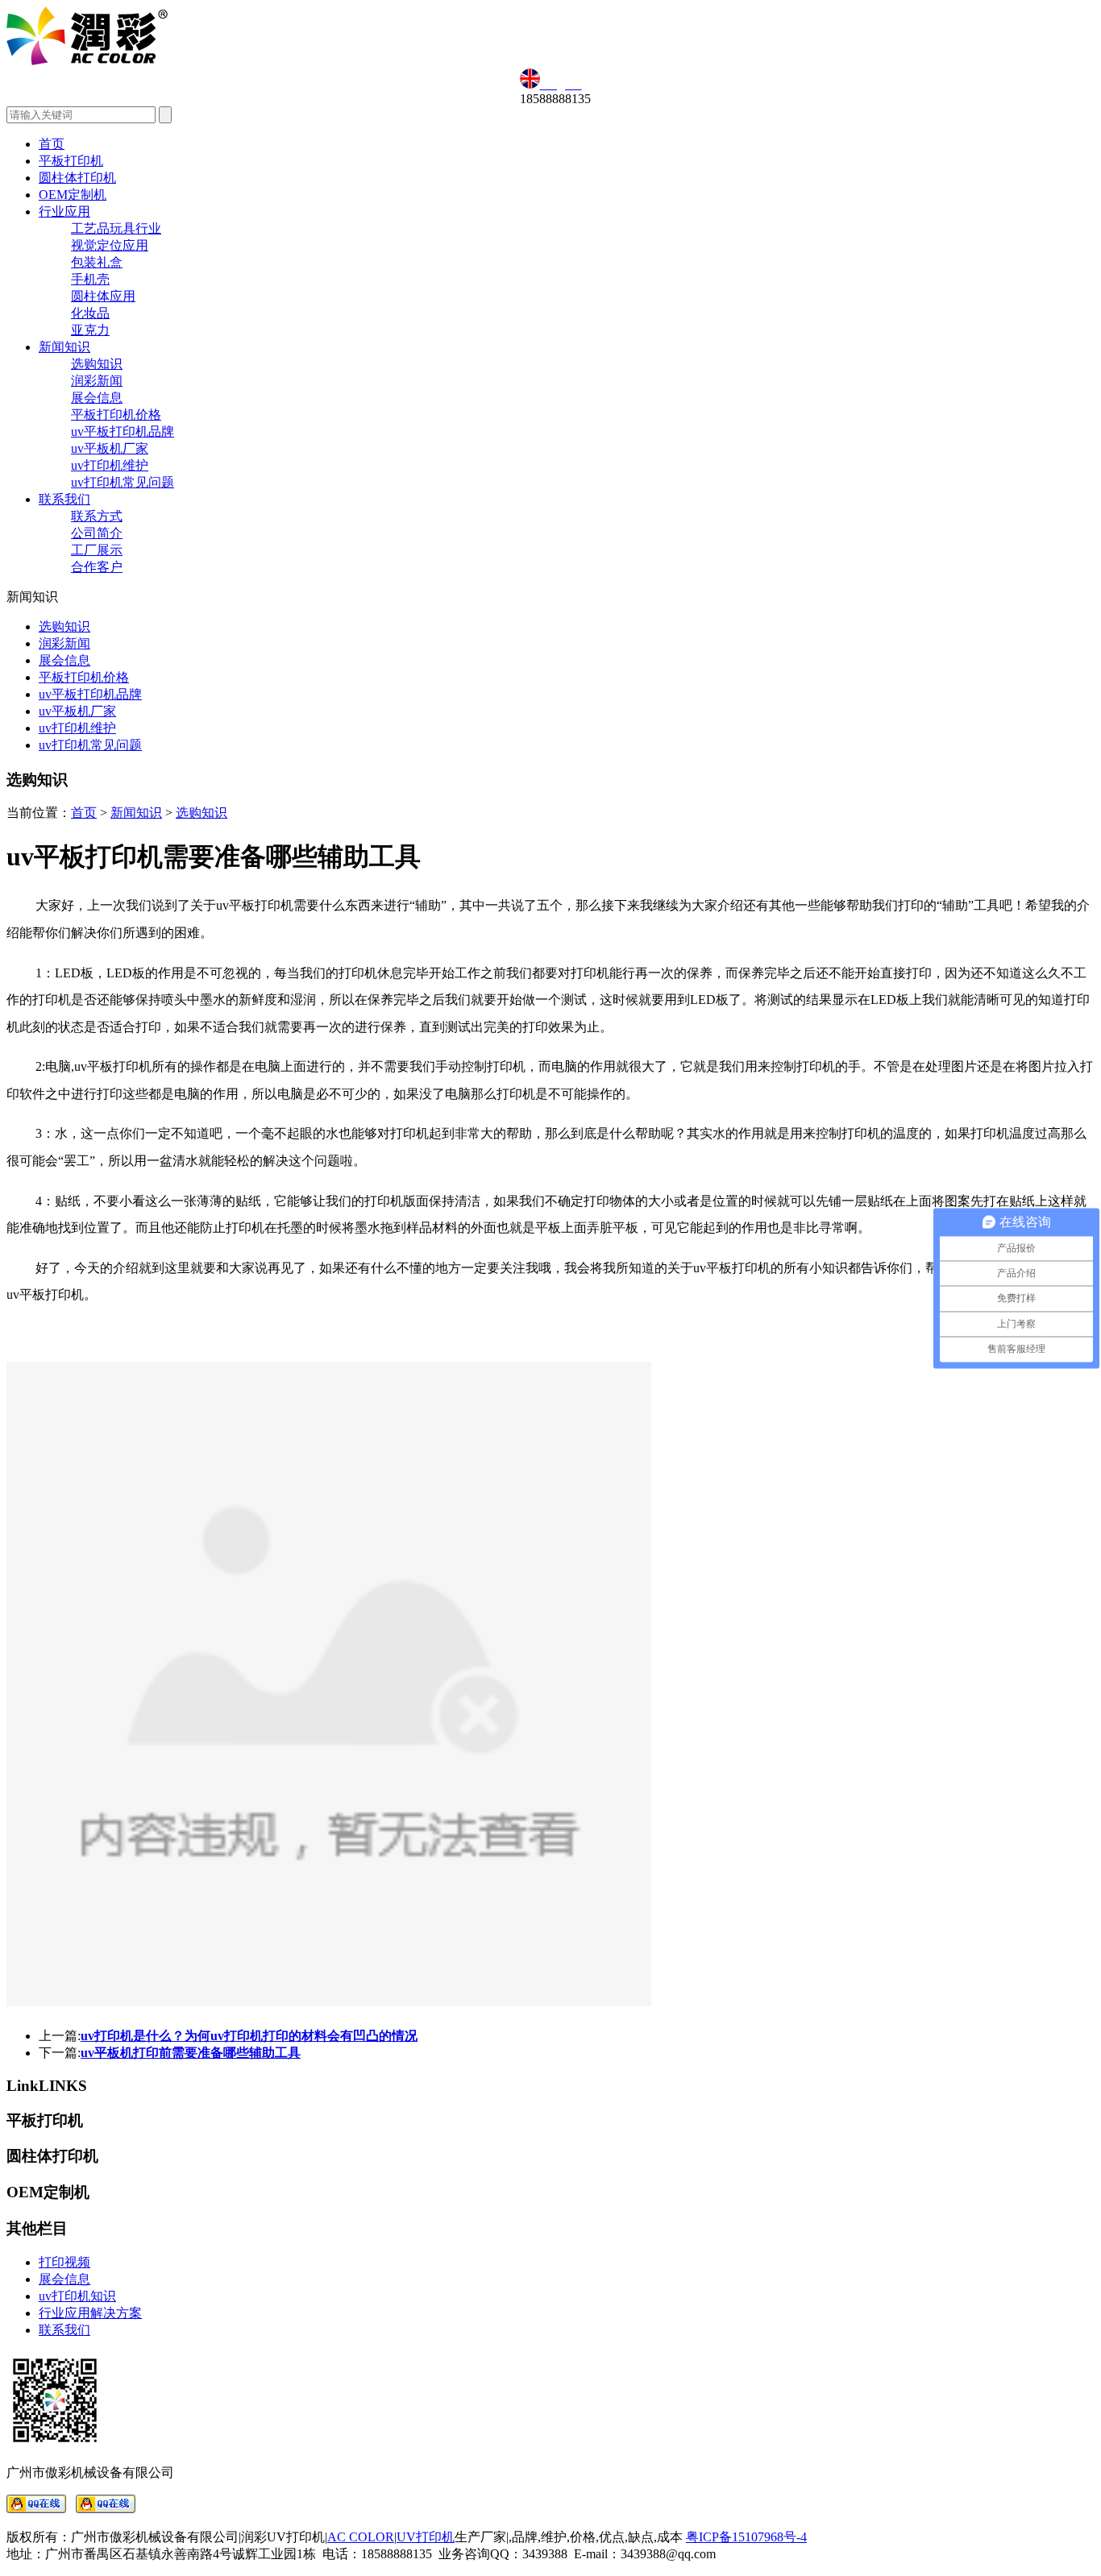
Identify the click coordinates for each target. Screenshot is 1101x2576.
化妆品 (90, 313)
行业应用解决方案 (90, 2313)
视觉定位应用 (110, 245)
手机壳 (90, 279)
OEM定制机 (73, 195)
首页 (52, 144)
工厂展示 (97, 550)
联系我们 (64, 499)
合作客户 (97, 567)
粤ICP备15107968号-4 (746, 2537)
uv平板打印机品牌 (123, 431)
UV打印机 (426, 2537)
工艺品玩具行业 (116, 228)
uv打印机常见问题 (123, 482)
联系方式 (97, 516)
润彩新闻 (97, 381)
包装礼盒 (97, 262)
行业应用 (64, 212)
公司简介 (97, 533)
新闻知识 (64, 347)
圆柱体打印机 (77, 178)
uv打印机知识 (77, 2296)
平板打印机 (71, 161)
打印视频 (64, 2262)
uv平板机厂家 (110, 448)
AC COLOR (361, 2537)
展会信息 (97, 398)
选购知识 (97, 364)
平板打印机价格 (116, 415)
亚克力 (90, 330)
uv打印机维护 (110, 465)
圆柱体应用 (103, 296)
